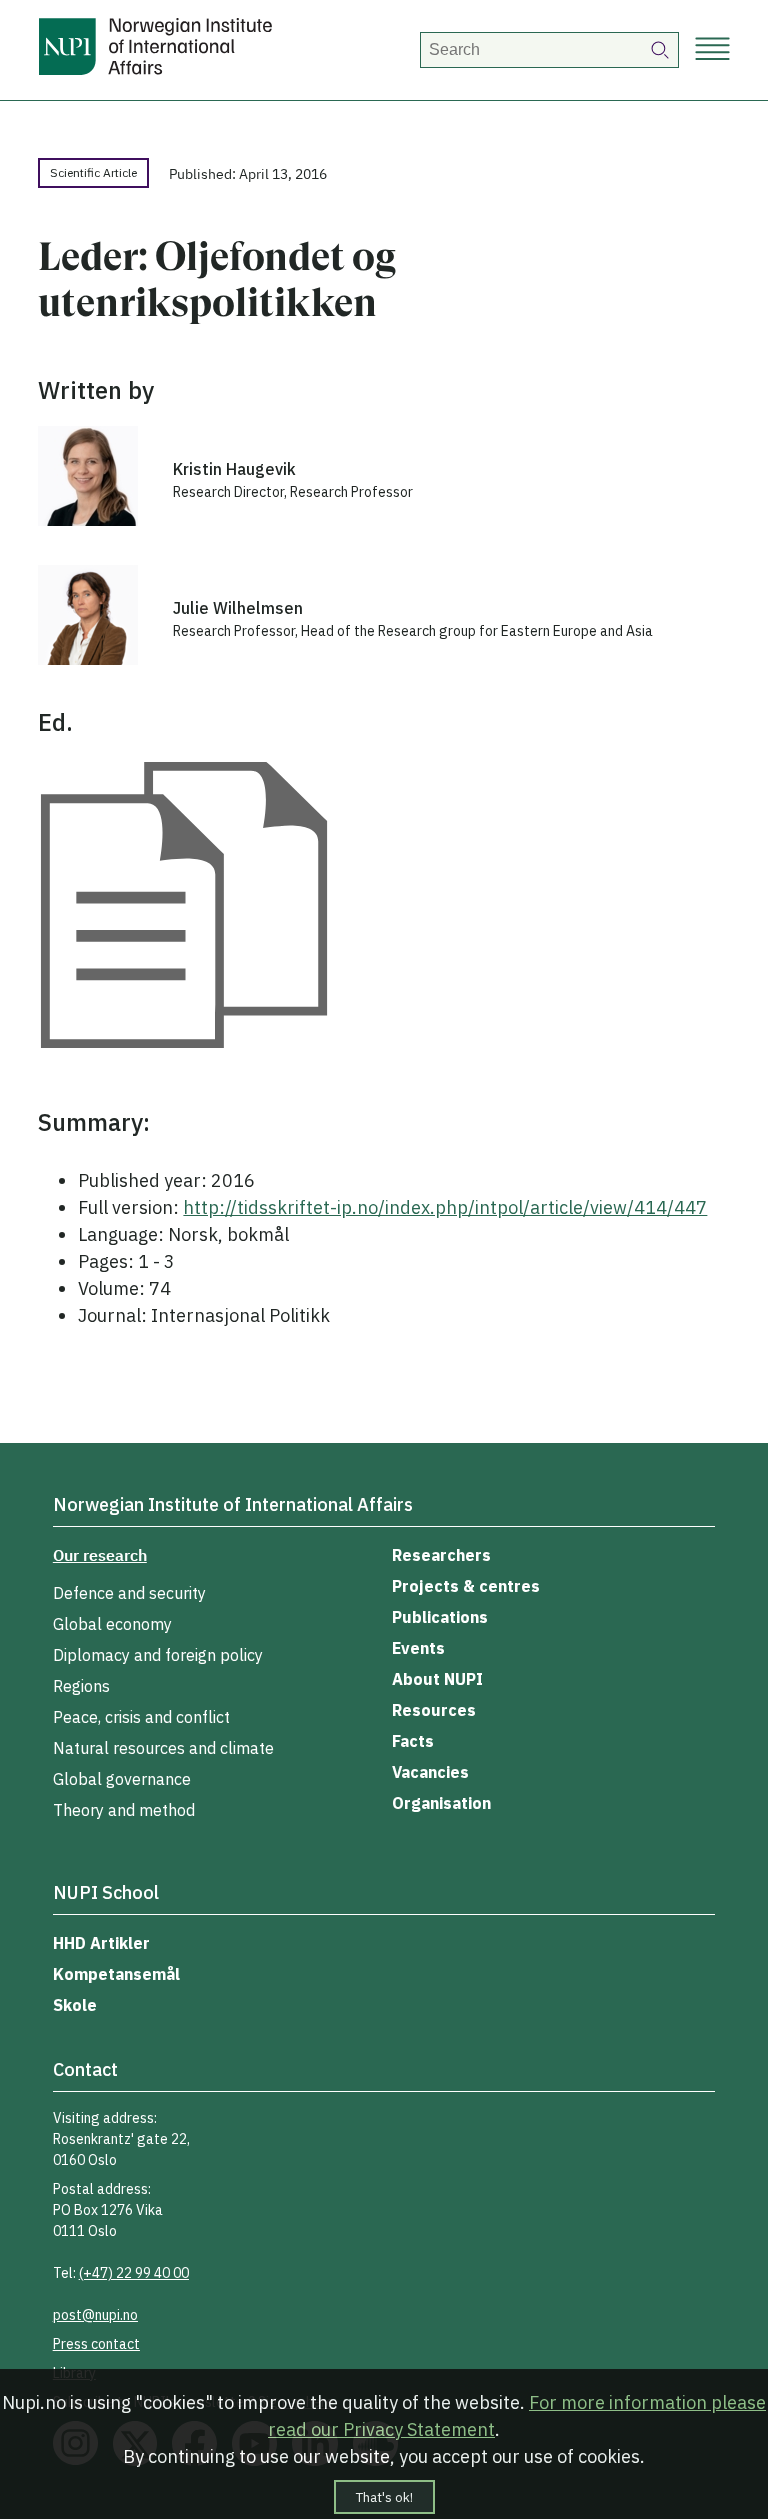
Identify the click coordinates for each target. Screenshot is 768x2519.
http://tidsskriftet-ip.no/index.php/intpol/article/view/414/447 (445, 1207)
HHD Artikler (101, 1943)
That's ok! (384, 2497)
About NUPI (437, 1679)
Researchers (441, 1555)
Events (418, 1648)
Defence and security (129, 1593)
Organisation (441, 1803)
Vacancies (430, 1772)
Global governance (122, 1779)
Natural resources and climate (163, 1748)
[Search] (661, 50)
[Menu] (712, 50)
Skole (75, 2005)
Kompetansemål (116, 1974)
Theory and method (124, 1810)
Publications (440, 1617)
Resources (434, 1710)
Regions (81, 1686)
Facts (413, 1741)
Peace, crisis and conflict (141, 1717)
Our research (100, 1555)
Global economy (112, 1624)
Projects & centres (466, 1586)
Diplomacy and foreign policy (158, 1655)
